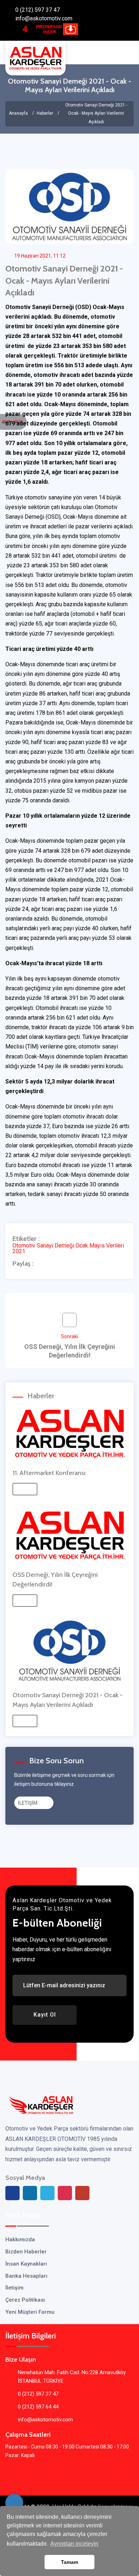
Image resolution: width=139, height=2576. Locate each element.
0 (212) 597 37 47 (38, 10)
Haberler (45, 113)
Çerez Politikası (25, 2300)
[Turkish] (18, 422)
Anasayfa (18, 113)
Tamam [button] (69, 2562)
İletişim (14, 2288)
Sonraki (70, 1346)
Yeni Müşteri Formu (30, 2312)
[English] (6, 422)
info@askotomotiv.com (44, 18)
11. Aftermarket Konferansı (49, 1473)
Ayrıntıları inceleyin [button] (74, 2544)
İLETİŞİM (28, 1803)
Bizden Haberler (26, 2252)
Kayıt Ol (45, 2015)
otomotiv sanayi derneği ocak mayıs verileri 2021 (68, 1249)
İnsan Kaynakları (26, 2264)
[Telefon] (14, 2503)
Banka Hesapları (26, 2276)
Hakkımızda (20, 2239)
